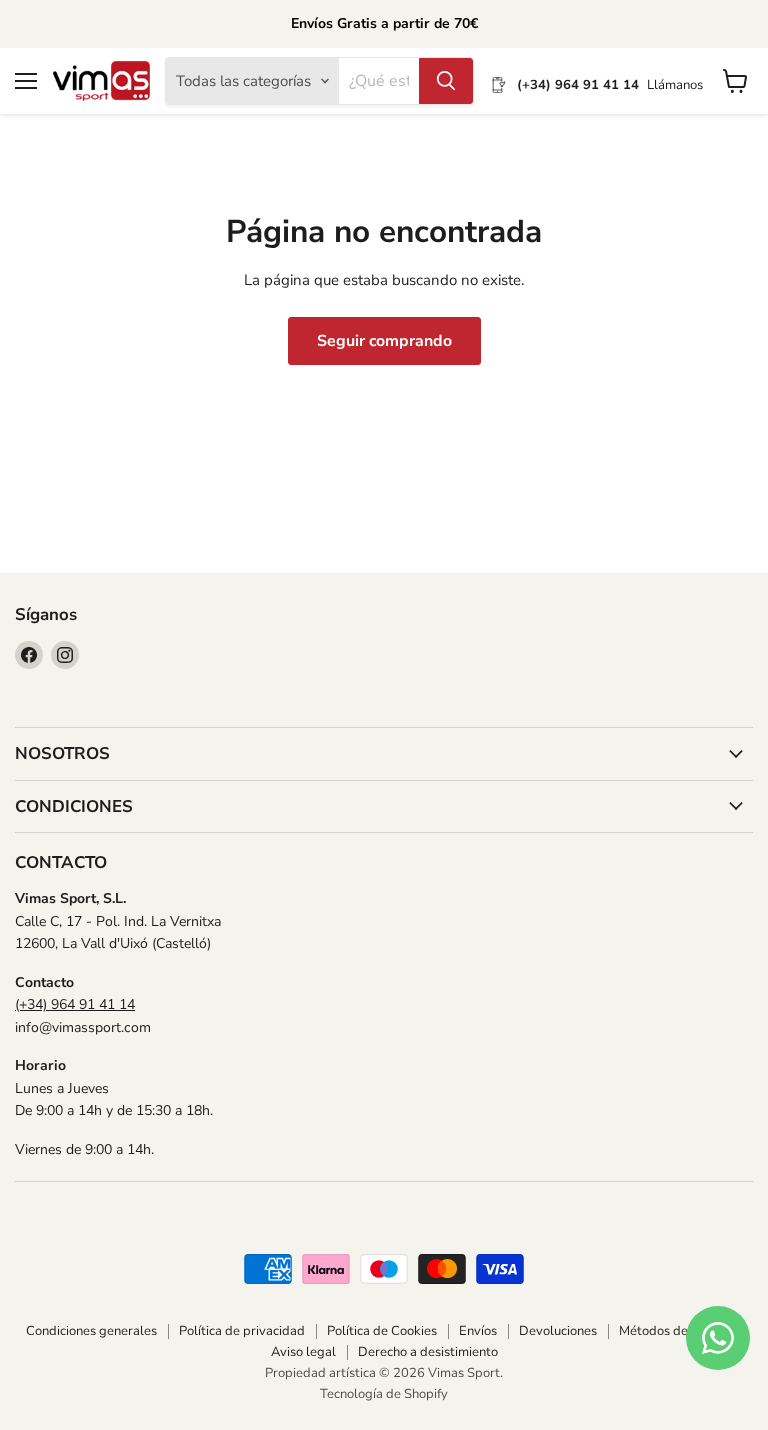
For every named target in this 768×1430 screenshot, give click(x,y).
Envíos (478, 1331)
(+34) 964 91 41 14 (75, 1004)
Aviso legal (303, 1352)
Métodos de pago (670, 1331)
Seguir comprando (384, 341)
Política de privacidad (242, 1331)
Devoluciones (558, 1331)
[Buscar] (446, 81)
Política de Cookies (382, 1331)
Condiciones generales (91, 1331)
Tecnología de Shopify (384, 1394)
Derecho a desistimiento (428, 1352)
